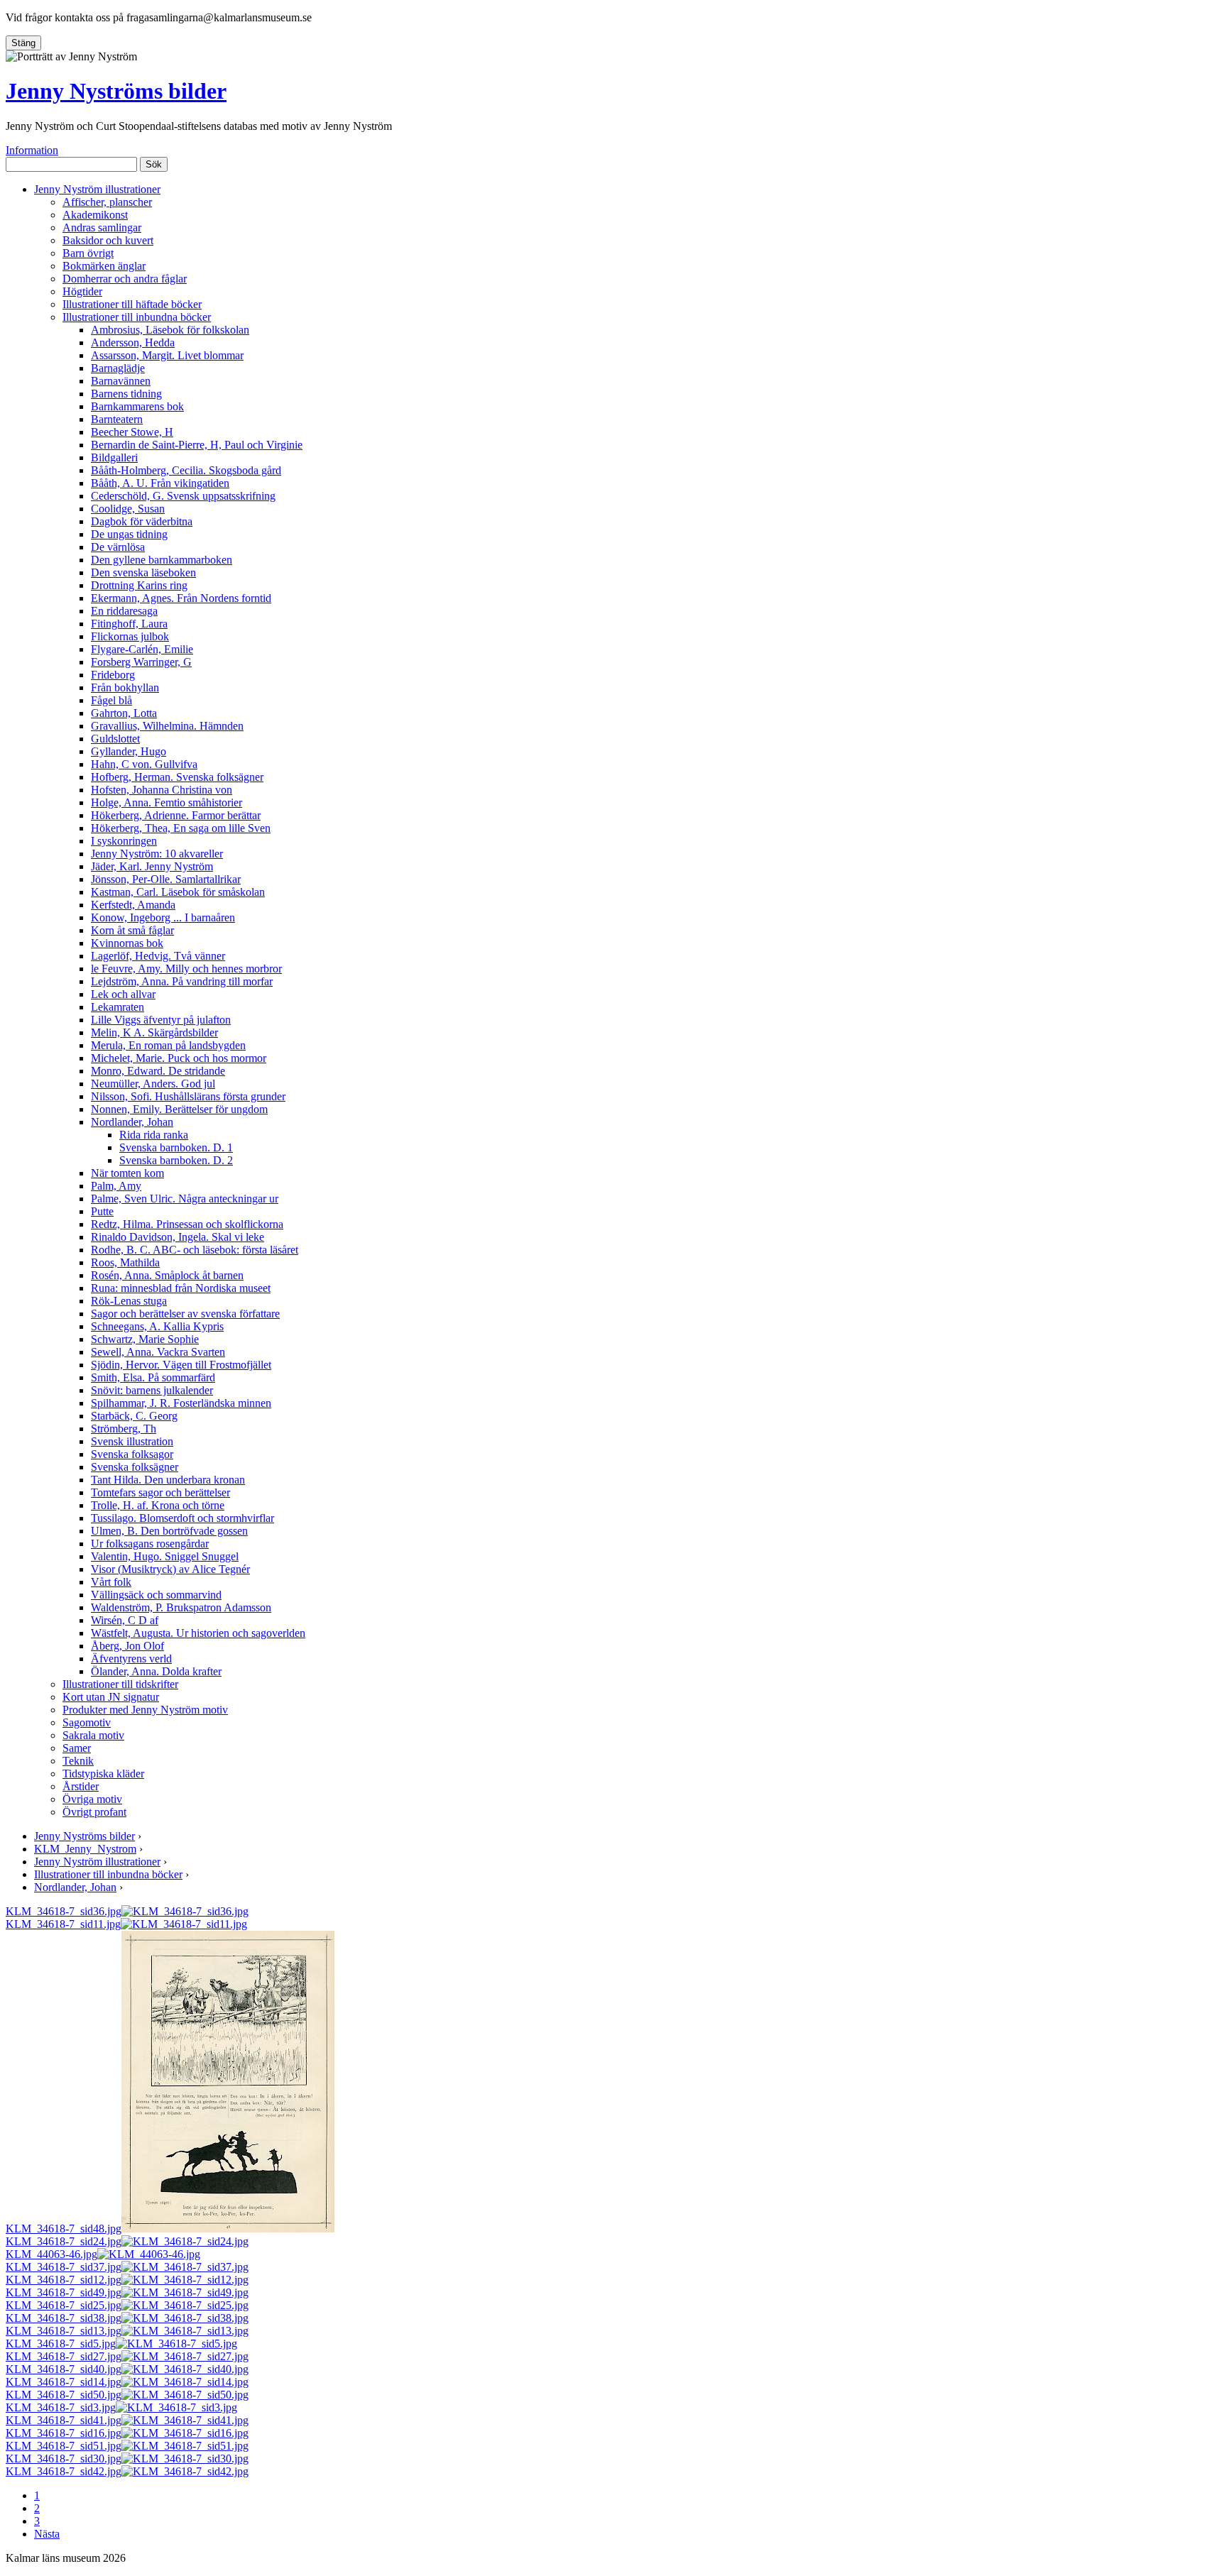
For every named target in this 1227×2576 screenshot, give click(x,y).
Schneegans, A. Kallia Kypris (157, 1326)
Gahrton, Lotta (124, 713)
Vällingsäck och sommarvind (156, 1595)
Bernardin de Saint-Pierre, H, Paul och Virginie (197, 445)
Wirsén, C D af (125, 1620)
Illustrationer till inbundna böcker (137, 317)
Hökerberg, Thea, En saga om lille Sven (181, 828)
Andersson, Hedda (133, 342)
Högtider (82, 291)
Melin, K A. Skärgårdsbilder (154, 1032)
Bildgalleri (114, 457)
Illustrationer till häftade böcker (132, 304)
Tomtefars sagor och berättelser (160, 1492)
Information (32, 150)
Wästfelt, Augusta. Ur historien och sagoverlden (198, 1633)
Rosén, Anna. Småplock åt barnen (167, 1275)
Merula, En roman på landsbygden (168, 1045)
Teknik (78, 1761)
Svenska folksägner (135, 1467)
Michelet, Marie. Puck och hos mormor (179, 1058)
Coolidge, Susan (128, 509)
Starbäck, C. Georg (134, 1416)
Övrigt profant (94, 1812)
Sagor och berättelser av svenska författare (185, 1314)
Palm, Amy (116, 1186)
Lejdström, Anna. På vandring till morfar (182, 981)
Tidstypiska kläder (103, 1774)
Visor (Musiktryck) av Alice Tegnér (170, 1569)
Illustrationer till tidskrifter (120, 1684)
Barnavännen (121, 381)
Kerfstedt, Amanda (133, 905)
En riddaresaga (124, 611)
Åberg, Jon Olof (127, 1646)
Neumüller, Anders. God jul (153, 1084)
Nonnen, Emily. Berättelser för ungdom (179, 1109)
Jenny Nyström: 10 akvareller (157, 854)
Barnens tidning (126, 394)
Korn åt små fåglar (132, 930)
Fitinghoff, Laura (129, 624)
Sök (154, 164)
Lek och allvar (123, 994)
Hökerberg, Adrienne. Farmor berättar (176, 815)
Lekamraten (118, 1007)
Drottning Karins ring (139, 585)
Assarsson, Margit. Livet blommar (167, 355)
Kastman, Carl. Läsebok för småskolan (178, 892)
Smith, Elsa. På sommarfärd (153, 1377)
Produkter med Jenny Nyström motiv (145, 1710)
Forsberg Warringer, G (141, 662)
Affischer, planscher (107, 202)
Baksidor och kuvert (108, 240)
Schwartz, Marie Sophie (145, 1339)
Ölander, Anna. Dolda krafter (156, 1671)
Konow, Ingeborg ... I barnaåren (163, 917)
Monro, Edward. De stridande (158, 1071)
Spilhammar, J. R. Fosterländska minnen (181, 1403)
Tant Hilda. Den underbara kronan (168, 1480)
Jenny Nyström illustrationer (97, 189)
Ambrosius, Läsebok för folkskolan (170, 330)
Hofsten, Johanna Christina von (162, 790)
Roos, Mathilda (125, 1262)
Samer (77, 1748)
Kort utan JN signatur (111, 1697)
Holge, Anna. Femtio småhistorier (167, 802)
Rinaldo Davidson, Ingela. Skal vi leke (178, 1237)
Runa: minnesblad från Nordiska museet (181, 1288)
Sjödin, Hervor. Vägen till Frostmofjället (181, 1365)
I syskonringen (124, 841)
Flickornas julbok (130, 636)
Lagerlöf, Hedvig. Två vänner (158, 956)
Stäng (23, 43)
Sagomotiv (87, 1722)
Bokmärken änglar (104, 266)
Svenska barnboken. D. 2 (176, 1160)
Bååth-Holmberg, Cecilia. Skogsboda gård (186, 470)
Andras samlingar (102, 228)
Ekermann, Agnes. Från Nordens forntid (181, 598)
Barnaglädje (118, 368)
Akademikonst (95, 215)
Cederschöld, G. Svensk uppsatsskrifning (183, 496)
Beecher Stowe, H (132, 432)
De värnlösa (118, 547)
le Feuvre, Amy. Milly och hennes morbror (186, 969)
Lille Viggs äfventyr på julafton (161, 1020)
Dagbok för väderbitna (142, 521)
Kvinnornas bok (127, 943)
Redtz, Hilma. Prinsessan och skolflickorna (187, 1224)
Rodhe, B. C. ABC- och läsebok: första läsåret (195, 1250)
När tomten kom (127, 1173)
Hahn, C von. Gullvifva (144, 764)
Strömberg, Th (124, 1429)
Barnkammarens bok (137, 406)
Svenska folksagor (132, 1454)
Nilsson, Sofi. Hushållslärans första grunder (188, 1096)
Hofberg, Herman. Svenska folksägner (177, 777)
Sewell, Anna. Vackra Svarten (158, 1352)
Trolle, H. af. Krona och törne (158, 1505)
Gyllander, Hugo (129, 751)
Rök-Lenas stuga (129, 1301)
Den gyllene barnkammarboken (162, 560)
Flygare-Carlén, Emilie (142, 649)
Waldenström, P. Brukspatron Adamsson (181, 1607)
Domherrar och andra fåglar (125, 279)
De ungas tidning (129, 534)
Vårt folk (111, 1582)
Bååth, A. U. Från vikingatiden (160, 483)
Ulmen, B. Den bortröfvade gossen (169, 1531)
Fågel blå (111, 700)
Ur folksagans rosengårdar (150, 1544)
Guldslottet (115, 739)
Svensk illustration (132, 1441)
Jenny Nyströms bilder (116, 91)
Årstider (81, 1786)
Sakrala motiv (93, 1735)
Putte (102, 1211)
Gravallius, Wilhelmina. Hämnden (167, 726)
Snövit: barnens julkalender (152, 1390)
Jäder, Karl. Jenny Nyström (152, 866)
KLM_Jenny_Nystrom (85, 1849)
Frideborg (113, 675)
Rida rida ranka (154, 1135)
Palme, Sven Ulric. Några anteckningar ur (185, 1199)
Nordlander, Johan (132, 1122)
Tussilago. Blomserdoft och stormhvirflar (182, 1518)
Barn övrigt (88, 253)
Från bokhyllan (125, 687)
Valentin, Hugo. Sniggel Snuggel (165, 1556)
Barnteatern (117, 419)
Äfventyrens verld (131, 1659)
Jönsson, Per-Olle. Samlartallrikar (166, 879)
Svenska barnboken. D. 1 (176, 1147)
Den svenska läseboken (143, 572)
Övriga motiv (92, 1799)
